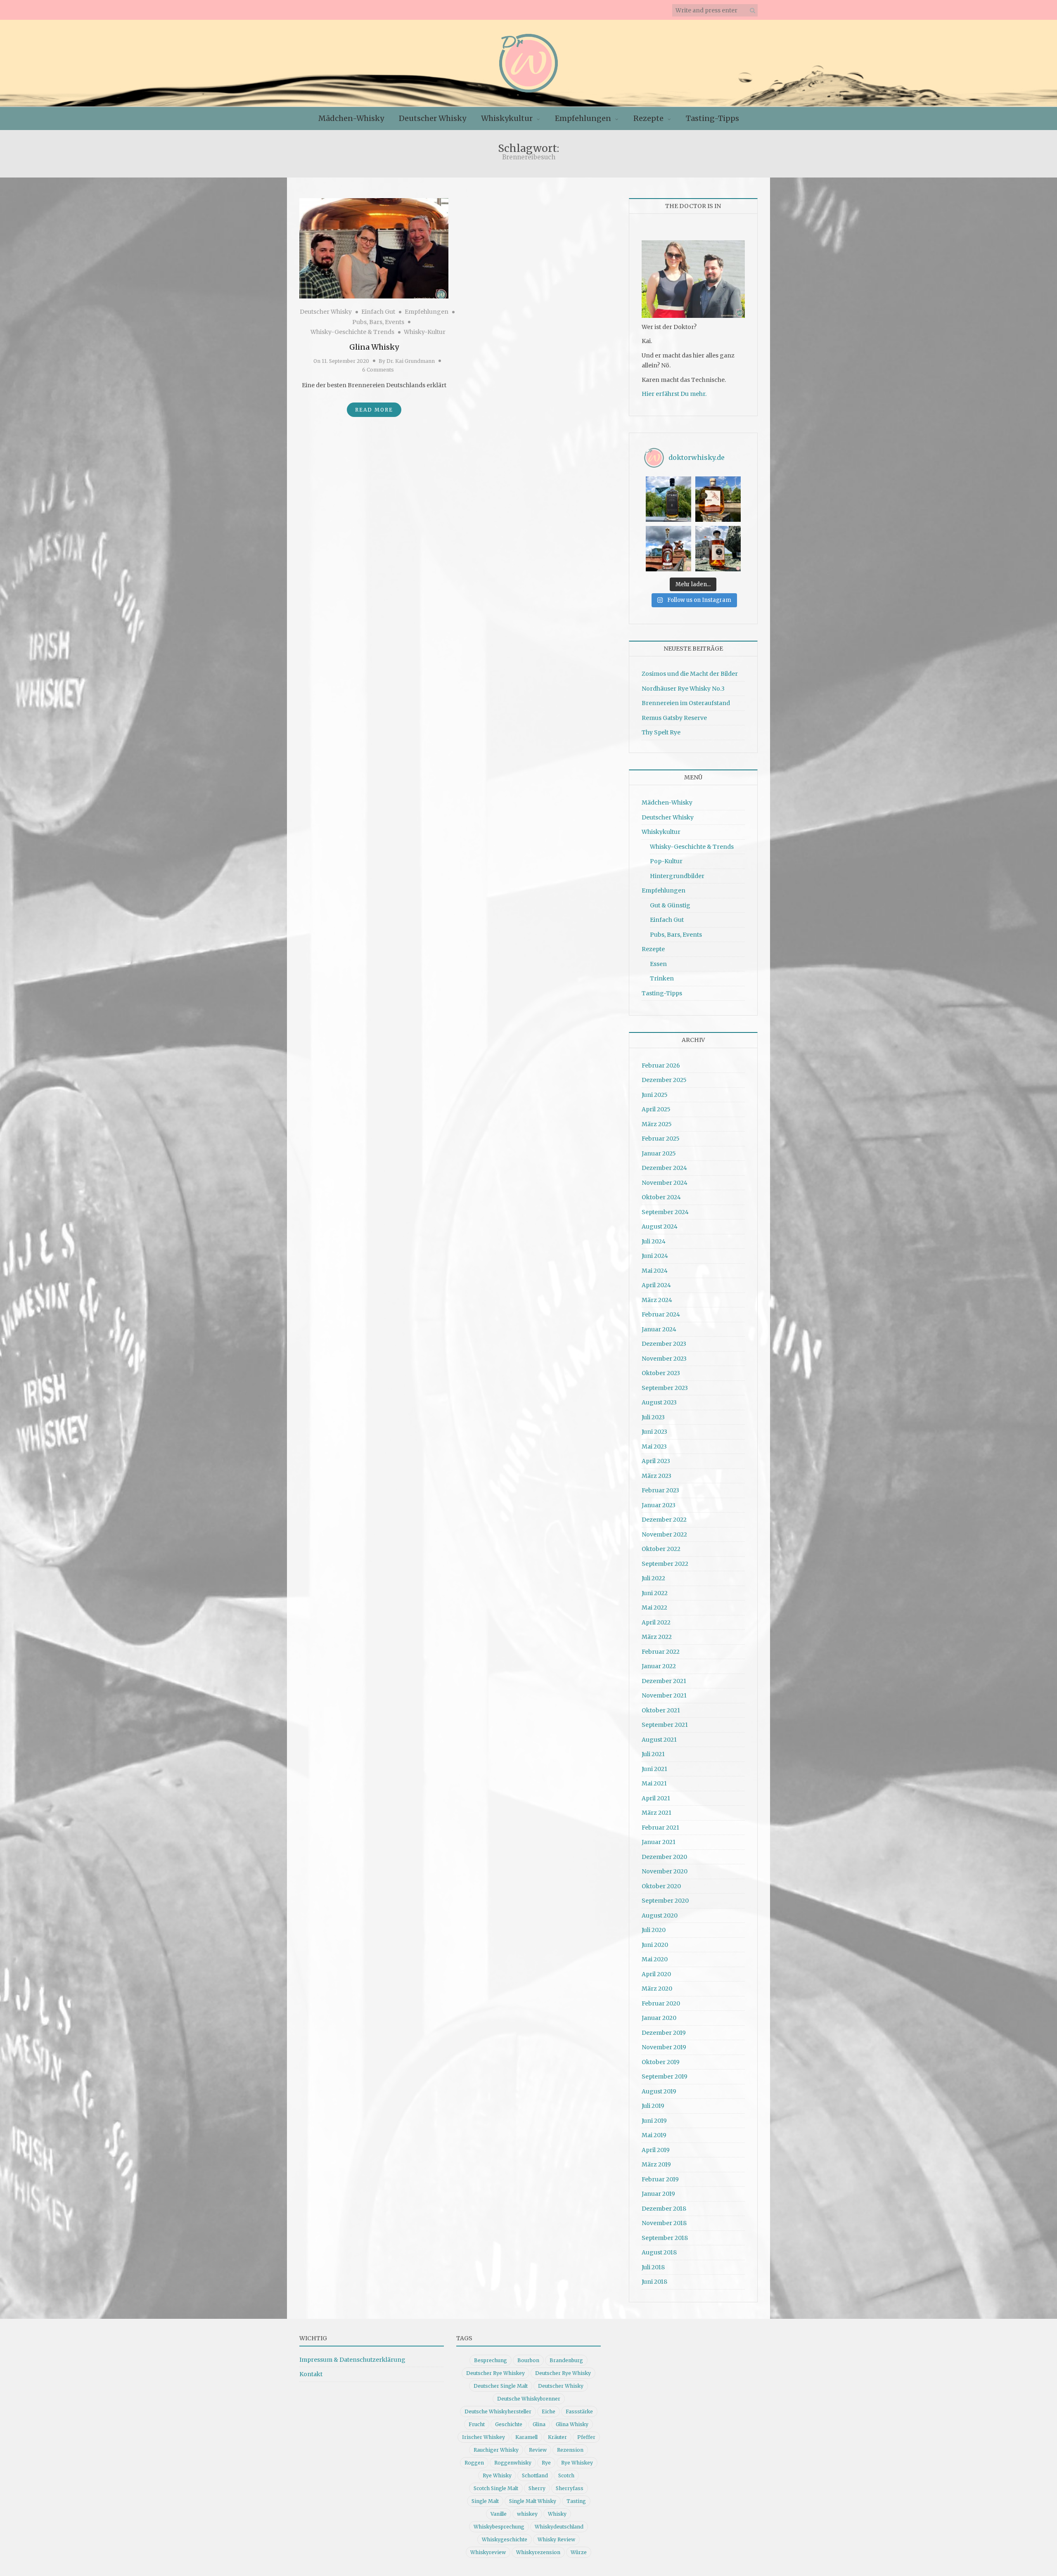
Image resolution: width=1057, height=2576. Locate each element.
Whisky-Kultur (425, 332)
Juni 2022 (655, 1593)
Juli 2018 (653, 2267)
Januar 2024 (659, 1329)
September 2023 (665, 1388)
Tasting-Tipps (712, 118)
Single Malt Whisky (533, 2501)
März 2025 (657, 1124)
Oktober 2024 (661, 1197)
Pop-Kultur (666, 861)
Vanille (499, 2514)
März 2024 (657, 1300)
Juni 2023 (654, 1432)
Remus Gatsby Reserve (674, 718)
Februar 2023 (660, 1490)
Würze (579, 2552)
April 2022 (656, 1622)
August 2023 (659, 1402)
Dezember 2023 (664, 1344)
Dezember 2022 (664, 1520)
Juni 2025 (655, 1095)
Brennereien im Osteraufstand (686, 703)
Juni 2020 (655, 1945)
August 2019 (659, 2091)
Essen (658, 964)
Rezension (570, 2450)
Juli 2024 (654, 1241)
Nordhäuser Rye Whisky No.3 (683, 689)
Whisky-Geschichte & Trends (352, 332)
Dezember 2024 (664, 1168)
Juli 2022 (653, 1578)
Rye (546, 2463)
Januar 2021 (659, 1842)
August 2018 (659, 2252)
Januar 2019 (658, 2194)
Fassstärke (579, 2411)
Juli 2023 (653, 1417)
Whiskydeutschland (559, 2527)
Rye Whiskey (577, 2463)
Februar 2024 (661, 1314)
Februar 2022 (661, 1652)
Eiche (549, 2411)
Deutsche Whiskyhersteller (498, 2411)
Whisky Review (556, 2539)
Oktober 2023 (661, 1373)
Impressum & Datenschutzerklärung (352, 2360)
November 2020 (665, 1871)
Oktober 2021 (661, 1710)
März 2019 (656, 2164)
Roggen (474, 2463)
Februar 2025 (661, 1139)
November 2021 (664, 1695)
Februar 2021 (660, 1828)
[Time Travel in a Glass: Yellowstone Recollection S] (668, 549)
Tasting (576, 2501)
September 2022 (665, 1564)
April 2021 (656, 1798)
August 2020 (660, 1915)
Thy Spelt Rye (661, 732)
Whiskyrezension (538, 2552)
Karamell (526, 2437)
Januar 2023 (659, 1505)
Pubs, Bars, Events (378, 322)
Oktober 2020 (661, 1886)
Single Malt (485, 2501)
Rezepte (648, 118)
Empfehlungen (583, 118)
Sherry (537, 2488)
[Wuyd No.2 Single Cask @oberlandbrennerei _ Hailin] (718, 499)
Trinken (662, 978)
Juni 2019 (654, 2121)
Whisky (557, 2514)
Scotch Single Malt (496, 2488)
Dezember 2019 (664, 2033)
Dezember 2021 (664, 1681)
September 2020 (665, 1901)
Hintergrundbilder (677, 876)
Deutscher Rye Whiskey (495, 2373)
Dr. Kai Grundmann (411, 361)
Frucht (477, 2424)
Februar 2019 (660, 2179)
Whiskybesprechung (499, 2527)
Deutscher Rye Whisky (563, 2373)
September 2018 (665, 2238)
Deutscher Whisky (433, 118)
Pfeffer (586, 2437)
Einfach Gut (378, 312)
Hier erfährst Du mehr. (674, 394)
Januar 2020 (659, 2018)
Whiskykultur (507, 118)
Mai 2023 (654, 1447)
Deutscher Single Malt (501, 2386)
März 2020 (657, 1989)
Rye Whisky (497, 2475)
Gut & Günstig (670, 905)
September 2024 (665, 1212)
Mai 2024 (655, 1271)
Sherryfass (570, 2488)
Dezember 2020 (664, 1857)
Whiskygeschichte (505, 2539)
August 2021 (659, 1740)
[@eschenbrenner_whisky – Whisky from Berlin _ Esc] (718, 549)
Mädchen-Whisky (351, 118)
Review (538, 2450)
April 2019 (656, 2150)
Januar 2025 (659, 1153)
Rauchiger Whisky (496, 2450)
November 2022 (664, 1534)
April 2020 (656, 1974)
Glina (539, 2424)
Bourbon (528, 2360)
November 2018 (664, 2223)
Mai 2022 (654, 1608)
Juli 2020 (654, 1930)
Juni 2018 (654, 2282)
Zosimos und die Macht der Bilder (690, 674)
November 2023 (664, 1359)
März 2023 (656, 1476)
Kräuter (557, 2437)
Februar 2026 (661, 1065)
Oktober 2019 (661, 2062)
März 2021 (656, 1813)
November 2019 (664, 2047)
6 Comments (378, 370)
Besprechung (491, 2360)
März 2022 (657, 1637)
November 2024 (665, 1183)
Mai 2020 (655, 1959)
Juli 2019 (653, 2106)
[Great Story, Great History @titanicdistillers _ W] (668, 499)
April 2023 (656, 1461)
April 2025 (656, 1109)
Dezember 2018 (664, 2209)
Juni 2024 (655, 1256)
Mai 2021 (654, 1783)
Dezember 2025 (664, 1080)
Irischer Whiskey (483, 2437)
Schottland (535, 2475)
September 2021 (665, 1725)
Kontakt (311, 2374)
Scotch (566, 2475)
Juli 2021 (653, 1754)
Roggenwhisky (513, 2463)
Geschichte (509, 2424)
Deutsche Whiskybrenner (529, 2399)
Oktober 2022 (661, 1549)
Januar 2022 (659, 1666)
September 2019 (665, 2076)
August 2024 (660, 1226)
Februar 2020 (661, 2003)
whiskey (527, 2514)
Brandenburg (566, 2360)
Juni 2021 (654, 1769)
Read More (374, 410)
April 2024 (656, 1285)
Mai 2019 (654, 2135)
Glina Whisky (374, 347)
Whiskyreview (488, 2552)
